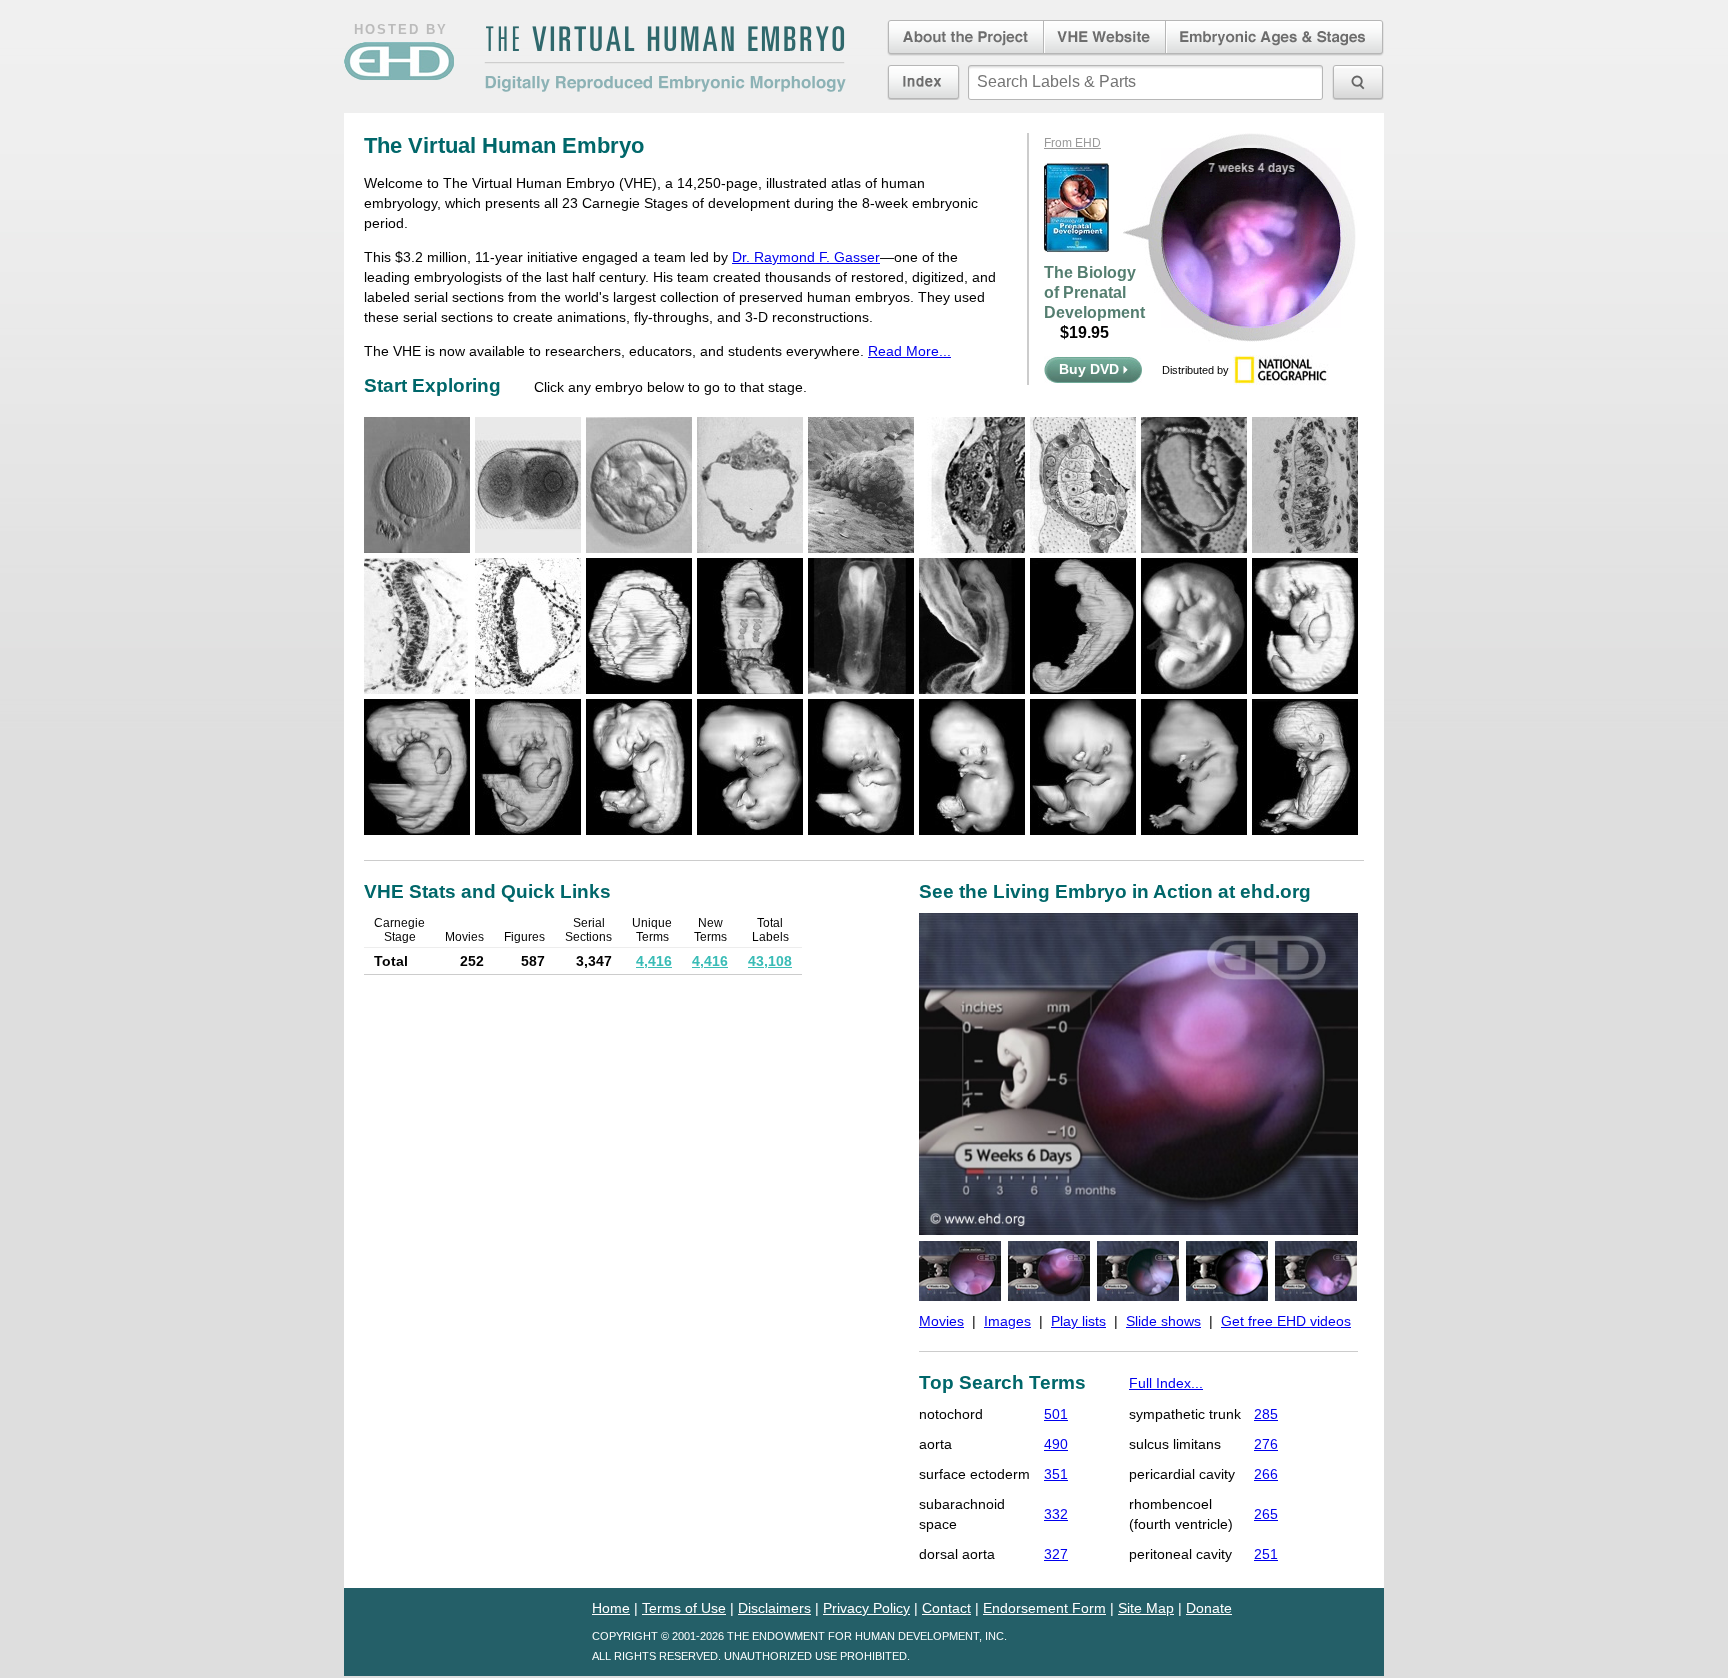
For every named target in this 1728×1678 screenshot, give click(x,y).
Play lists (1078, 1321)
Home (611, 1608)
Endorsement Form (1044, 1608)
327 (1056, 1554)
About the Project (964, 38)
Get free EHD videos (1286, 1321)
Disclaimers (774, 1608)
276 (1266, 1444)
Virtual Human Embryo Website (1104, 38)
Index (923, 82)
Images (1007, 1321)
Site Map (1146, 1608)
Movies (941, 1321)
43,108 (770, 961)
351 (1056, 1474)
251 (1266, 1554)
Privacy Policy (866, 1608)
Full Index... (1166, 1383)
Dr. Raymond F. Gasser (806, 257)
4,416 (654, 961)
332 (1056, 1514)
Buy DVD (1091, 369)
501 (1056, 1414)
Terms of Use (684, 1608)
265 (1266, 1514)
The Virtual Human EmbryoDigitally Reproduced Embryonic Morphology (665, 59)
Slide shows (1163, 1321)
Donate (1209, 1608)
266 (1266, 1474)
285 (1266, 1414)
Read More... (909, 351)
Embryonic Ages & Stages (1275, 38)
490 (1056, 1444)
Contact (946, 1608)
